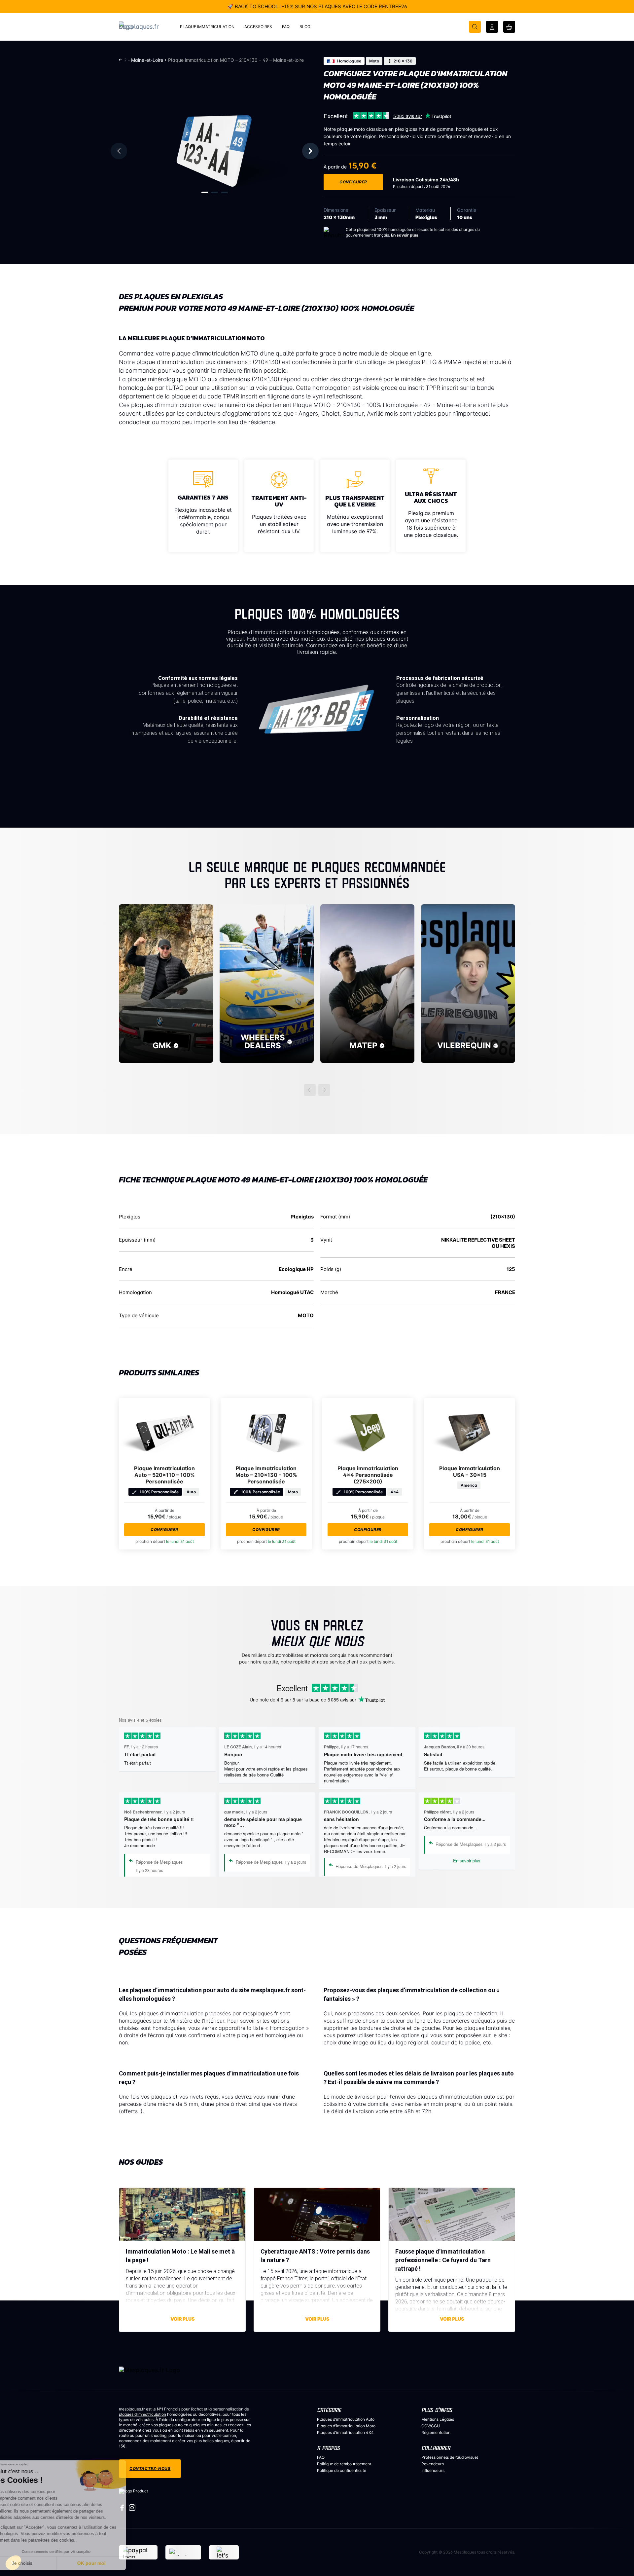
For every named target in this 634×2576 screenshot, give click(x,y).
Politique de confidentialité (342, 2470)
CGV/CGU (431, 2426)
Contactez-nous (150, 2468)
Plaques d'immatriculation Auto (346, 2419)
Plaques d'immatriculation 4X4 (345, 2432)
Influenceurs (433, 2470)
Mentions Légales (438, 2419)
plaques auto (171, 2425)
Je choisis (40, 2563)
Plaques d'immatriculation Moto (346, 2426)
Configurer (353, 182)
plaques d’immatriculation (142, 2414)
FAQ (321, 2457)
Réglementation (436, 2432)
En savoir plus (405, 235)
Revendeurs (433, 2464)
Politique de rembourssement (344, 2464)
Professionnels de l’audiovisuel (450, 2457)
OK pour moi (109, 2563)
